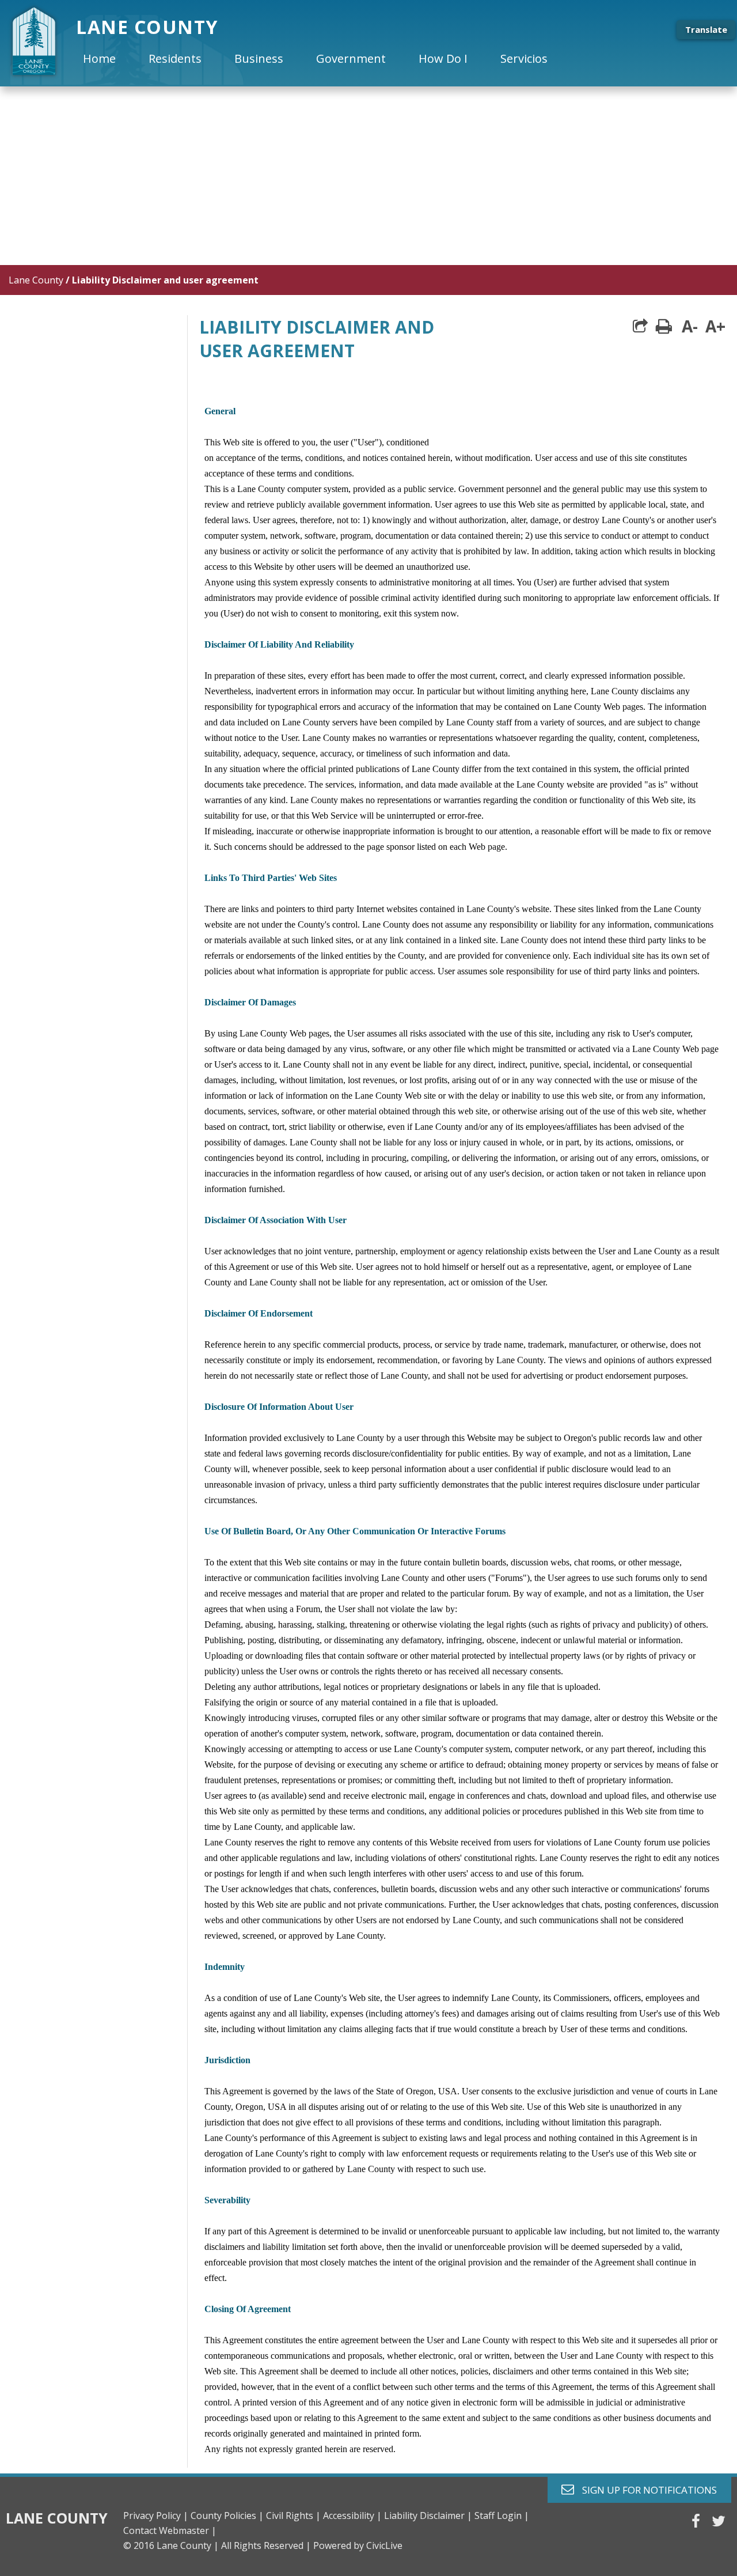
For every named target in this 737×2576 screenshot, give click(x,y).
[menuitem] (109, 59)
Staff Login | (502, 2516)
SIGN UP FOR (645, 2489)
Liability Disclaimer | (428, 2516)
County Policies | (227, 2516)
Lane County (36, 280)
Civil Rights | (293, 2516)
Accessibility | (352, 2516)
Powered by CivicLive (358, 2545)
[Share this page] (640, 326)
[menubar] (325, 59)
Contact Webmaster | (170, 2530)
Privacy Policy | (156, 2516)
